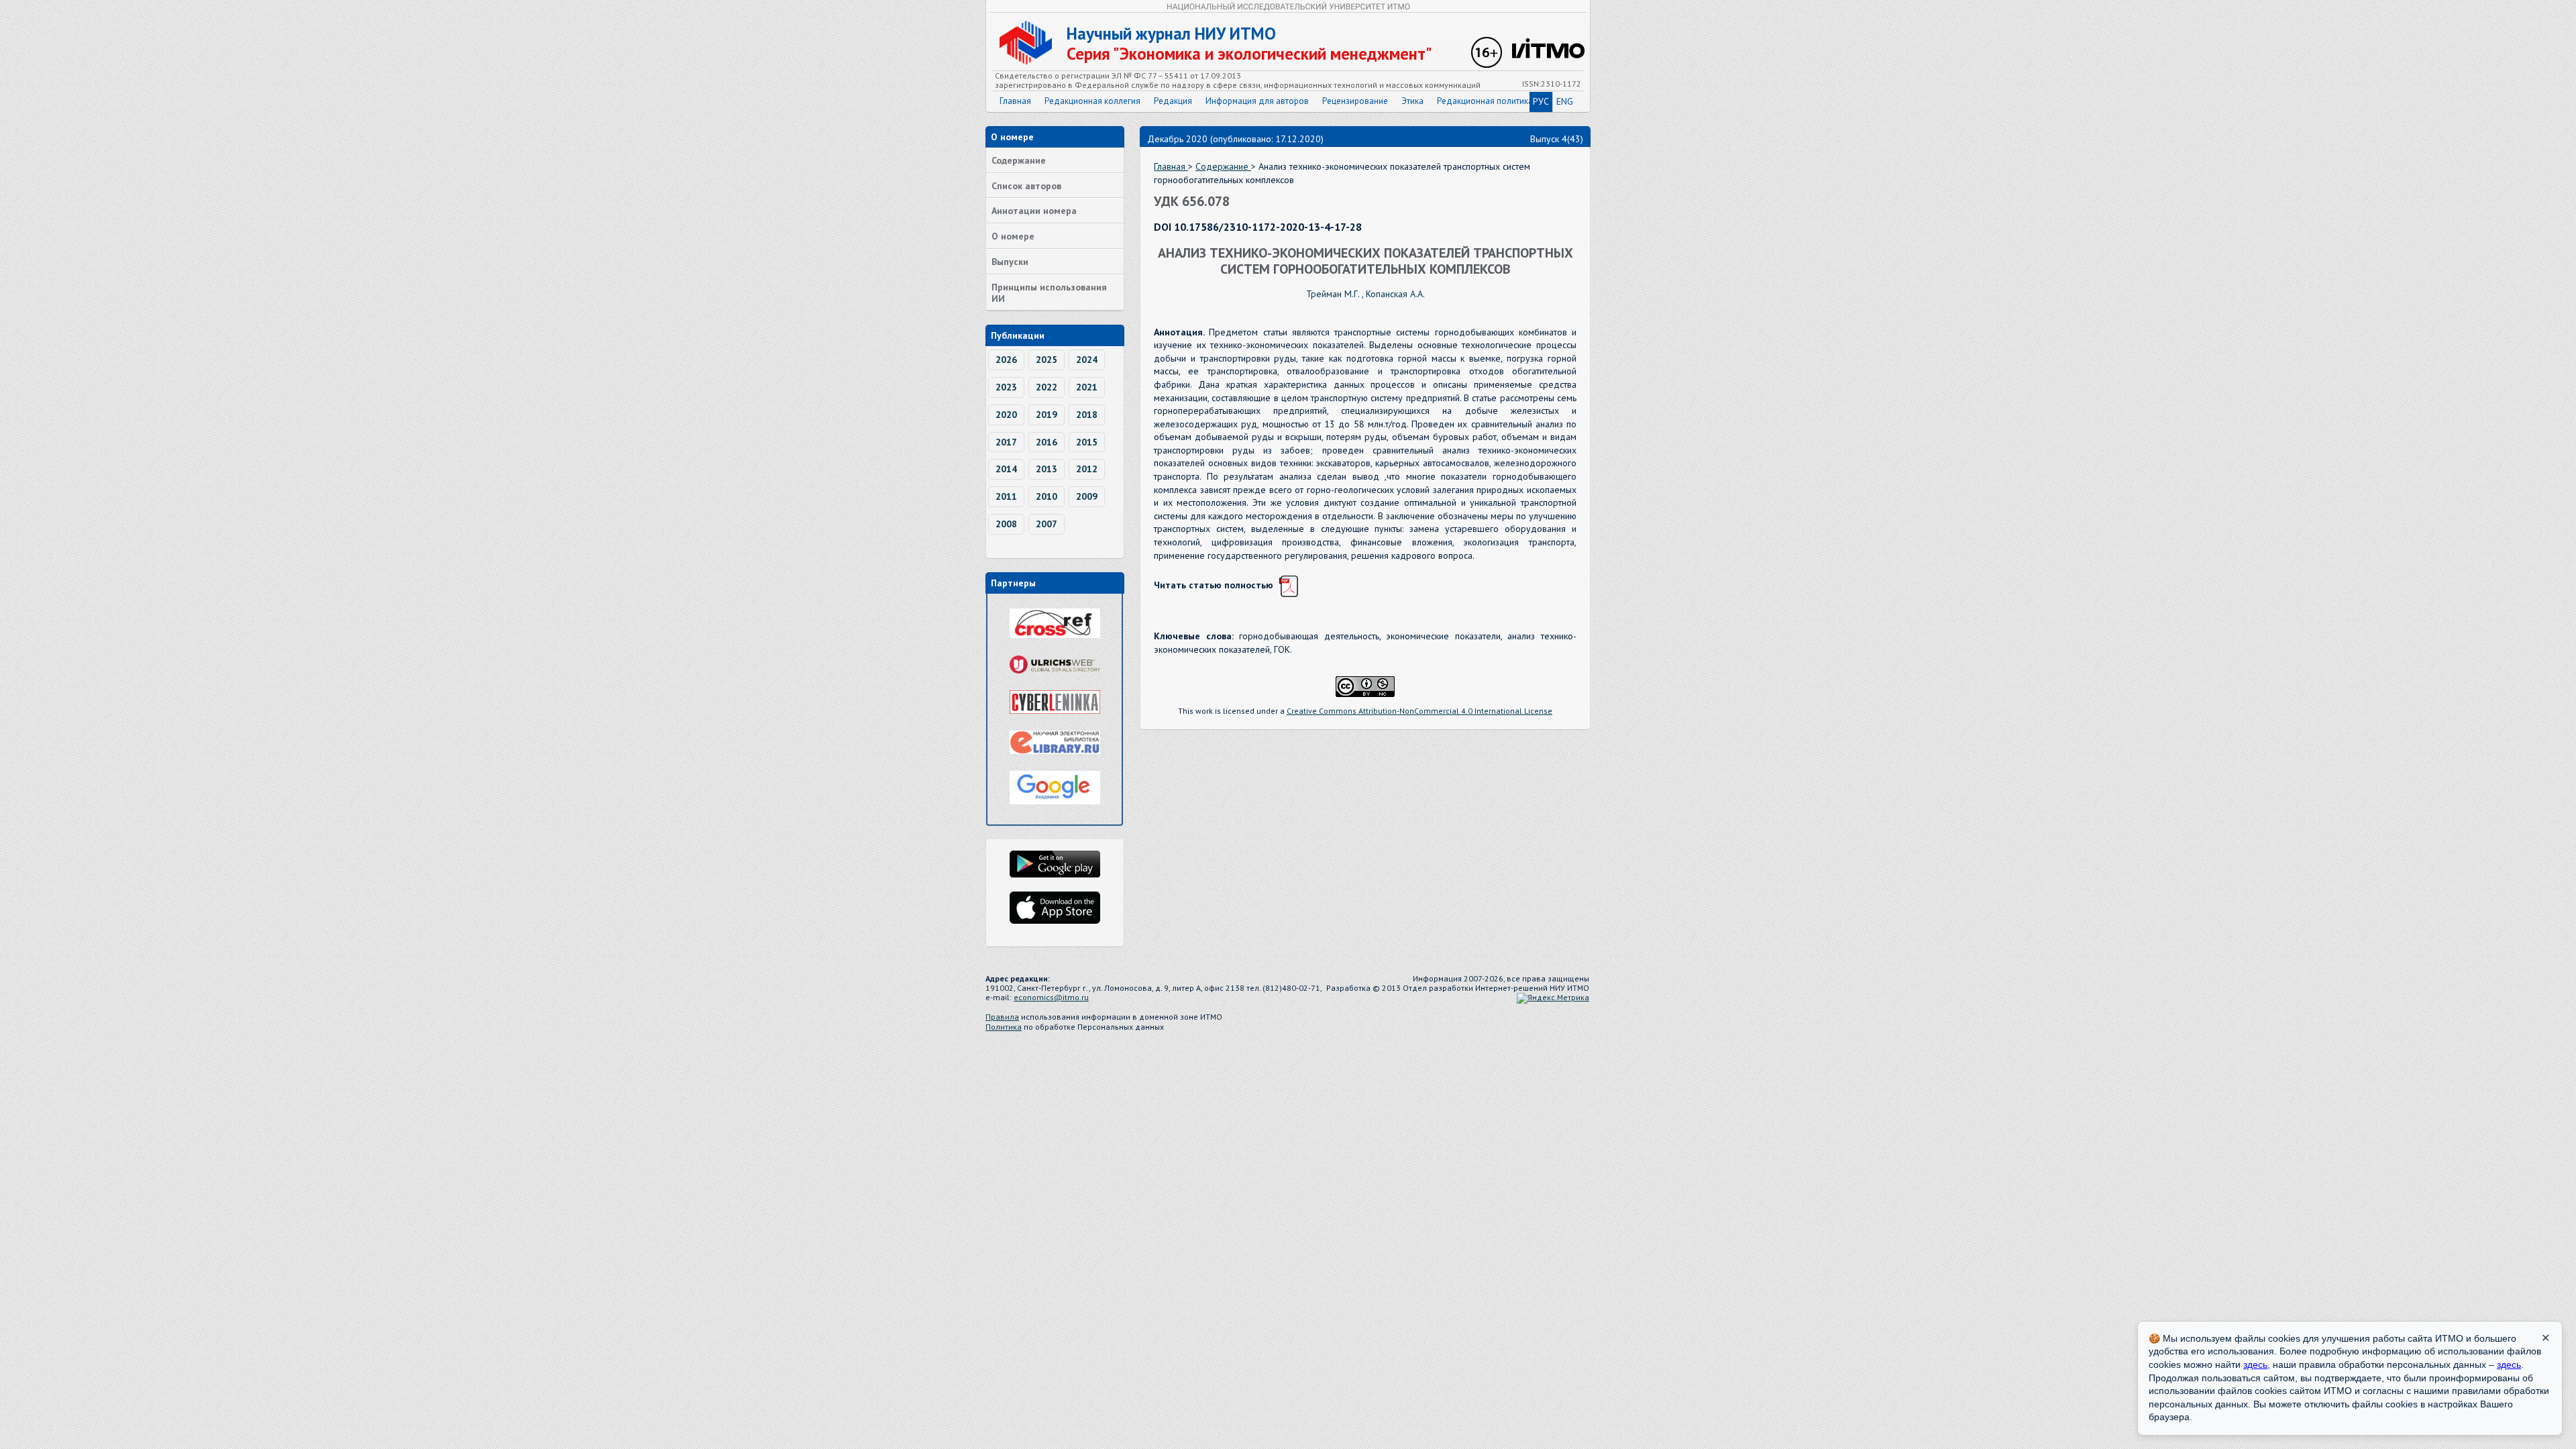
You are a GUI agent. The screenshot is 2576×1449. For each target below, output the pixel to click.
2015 (1087, 442)
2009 (1087, 496)
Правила (1002, 1017)
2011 (1006, 496)
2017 (1006, 442)
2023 (1006, 387)
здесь (2255, 1364)
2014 (1006, 469)
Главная (1015, 101)
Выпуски (1010, 262)
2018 (1087, 415)
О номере (1013, 236)
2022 (1046, 387)
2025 (1046, 360)
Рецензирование (1355, 101)
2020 (1006, 415)
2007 (1046, 524)
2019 (1046, 415)
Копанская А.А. (1395, 294)
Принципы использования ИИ (1049, 293)
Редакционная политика (1485, 101)
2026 (1006, 360)
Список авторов (1026, 186)
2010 (1046, 496)
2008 (1006, 524)
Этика (1412, 101)
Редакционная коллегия (1092, 101)
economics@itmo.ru (1051, 997)
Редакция (1173, 101)
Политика (1004, 1027)
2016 (1046, 442)
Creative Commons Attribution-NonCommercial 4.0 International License (1419, 711)
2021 (1087, 387)
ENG (1565, 101)
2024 (1087, 360)
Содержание (1019, 160)
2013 (1046, 469)
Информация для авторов (1257, 101)
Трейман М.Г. (1334, 294)
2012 (1087, 469)
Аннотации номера (1034, 211)
